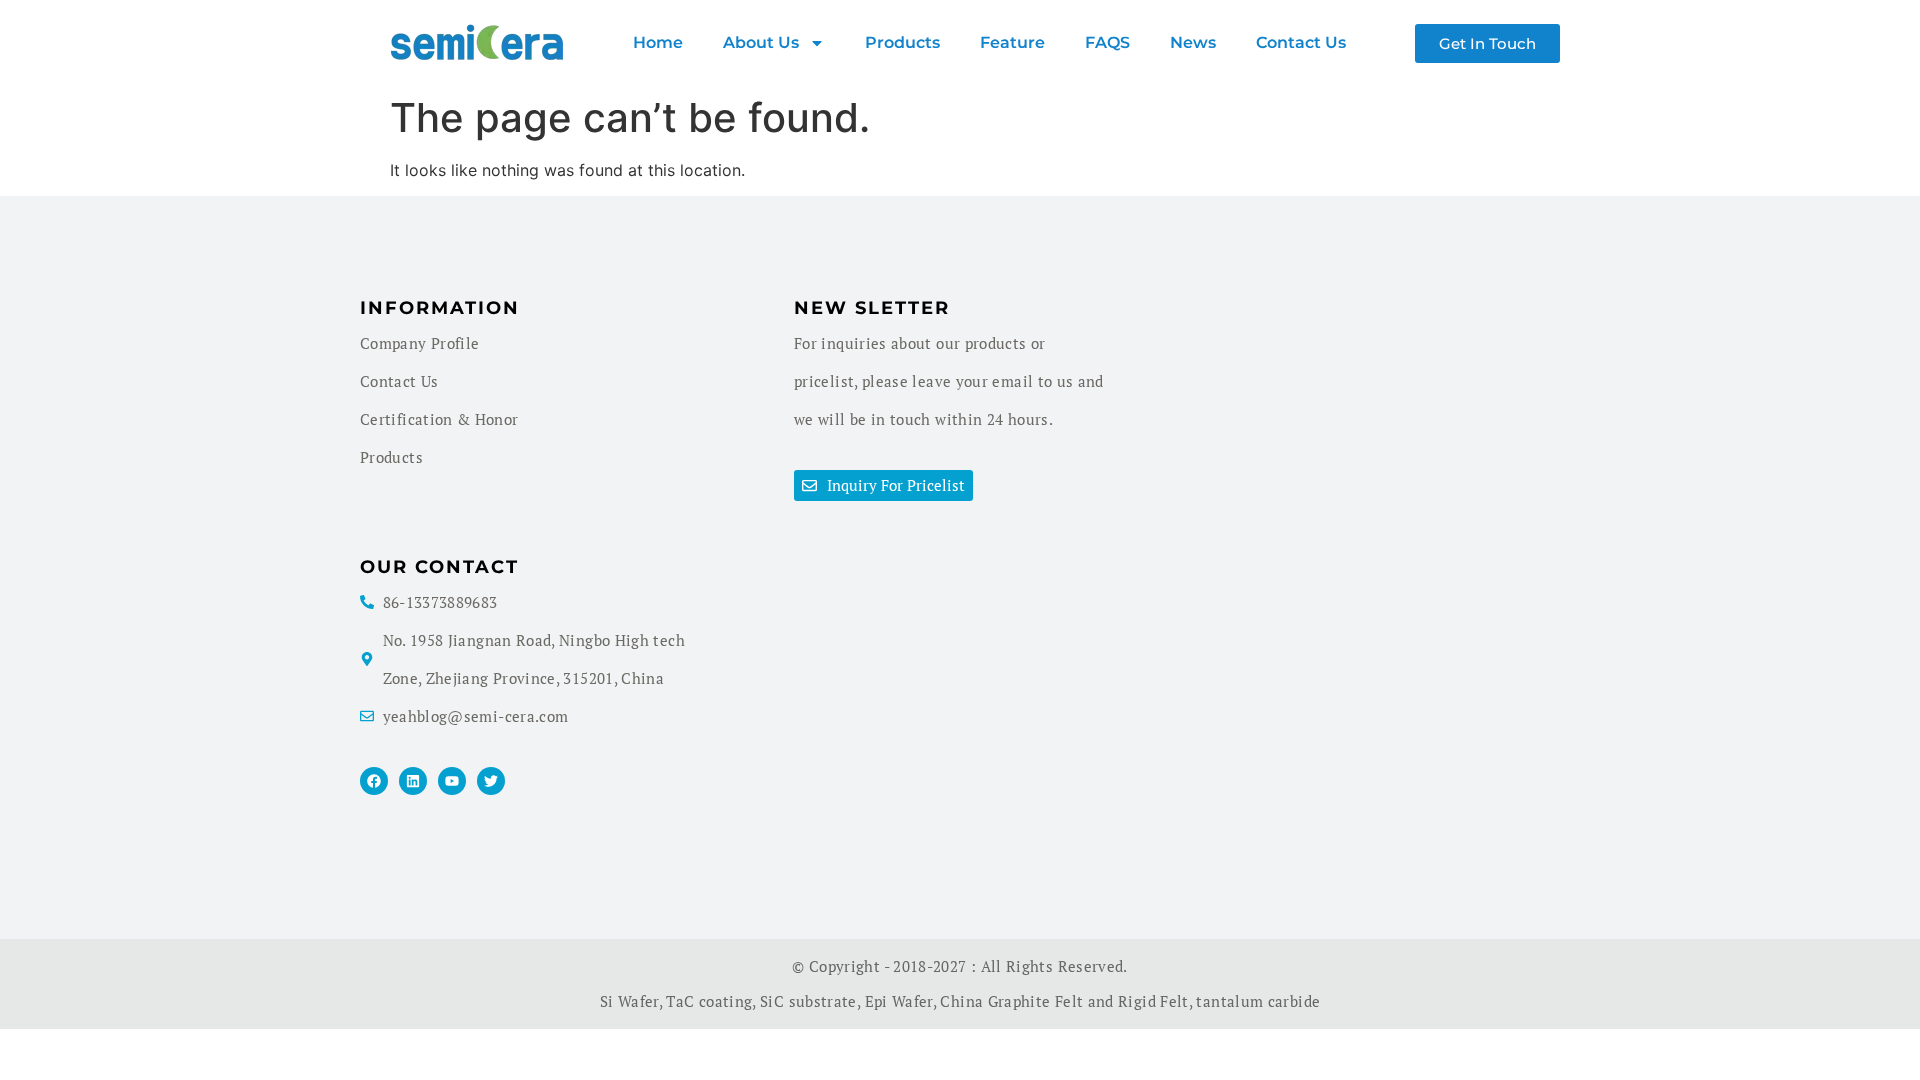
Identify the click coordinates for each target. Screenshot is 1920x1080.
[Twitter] (491, 781)
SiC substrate (808, 1001)
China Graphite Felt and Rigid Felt (1064, 1001)
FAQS (1107, 42)
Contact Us (1301, 42)
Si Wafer (629, 1001)
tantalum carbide (1258, 1001)
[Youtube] (452, 781)
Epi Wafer (899, 1001)
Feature (1012, 42)
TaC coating (709, 1001)
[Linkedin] (413, 781)
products (902, 42)
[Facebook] (374, 781)
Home (658, 42)
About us (761, 42)
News (1193, 42)
